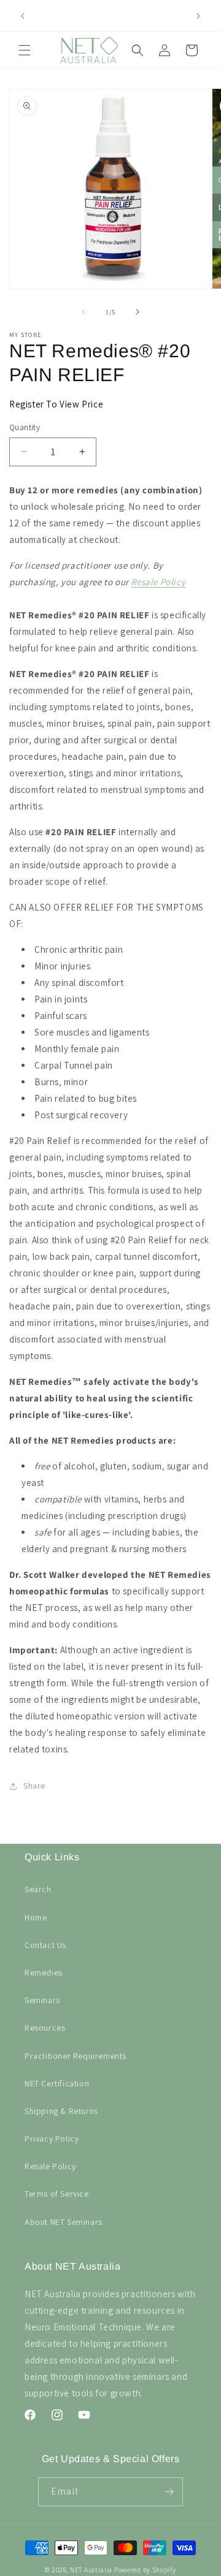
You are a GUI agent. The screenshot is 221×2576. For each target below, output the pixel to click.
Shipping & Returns (61, 2111)
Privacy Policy (52, 2138)
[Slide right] (138, 312)
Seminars (42, 2000)
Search (38, 1889)
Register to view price (56, 404)
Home (36, 1917)
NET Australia (91, 2570)
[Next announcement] (198, 16)
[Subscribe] (169, 2492)
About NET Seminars (64, 2222)
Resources (45, 2028)
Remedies (44, 1972)
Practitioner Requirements (76, 2056)
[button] (25, 50)
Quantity (25, 427)
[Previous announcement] (23, 16)
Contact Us (45, 1945)
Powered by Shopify (145, 2570)
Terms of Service (57, 2194)
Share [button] (34, 1786)
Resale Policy (158, 582)
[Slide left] (83, 312)
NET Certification (57, 2083)
